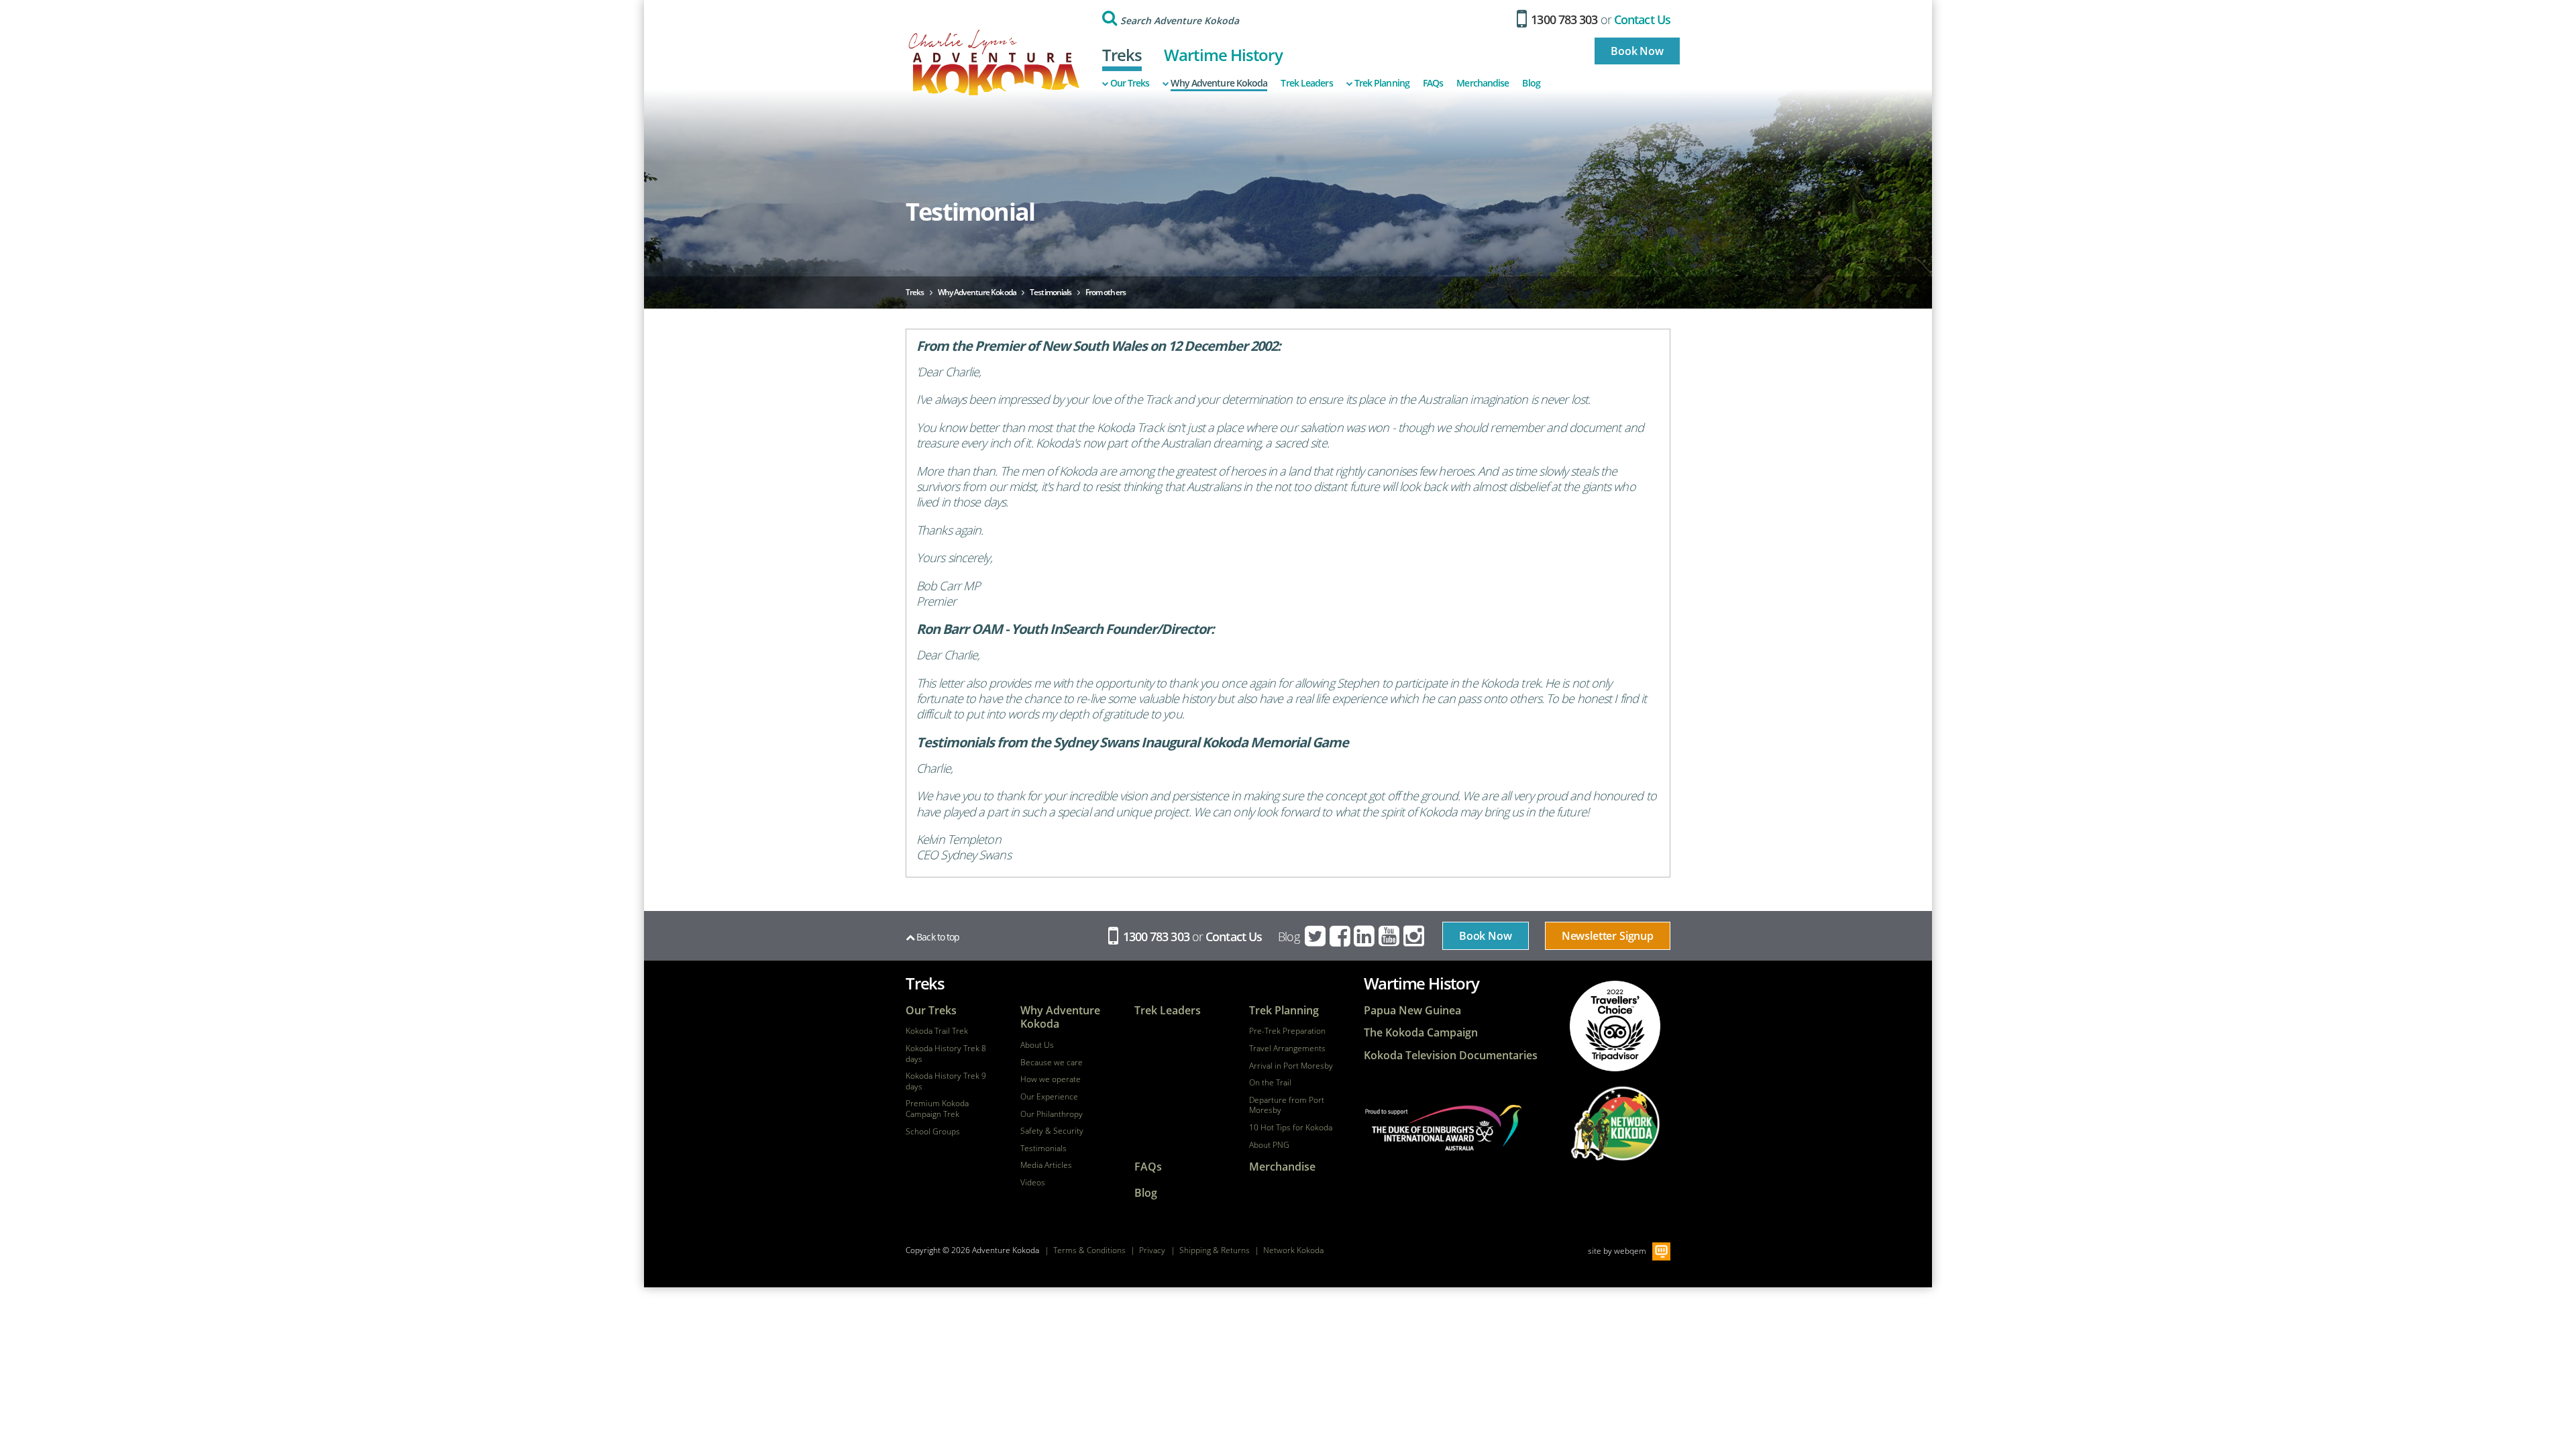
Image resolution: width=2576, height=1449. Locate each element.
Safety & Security (1052, 1131)
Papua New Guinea (1412, 1011)
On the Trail (1270, 1083)
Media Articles (1046, 1165)
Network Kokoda (1293, 1250)
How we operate (1051, 1079)
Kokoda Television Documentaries (1451, 1056)
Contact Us (1642, 19)
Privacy (1152, 1250)
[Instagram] (1415, 936)
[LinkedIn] (1365, 936)
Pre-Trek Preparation (1287, 1031)
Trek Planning (1382, 83)
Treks (1122, 55)
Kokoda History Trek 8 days (946, 1054)
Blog (1531, 83)
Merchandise (1483, 83)
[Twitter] (1316, 936)
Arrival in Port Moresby (1291, 1066)
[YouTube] (1390, 936)
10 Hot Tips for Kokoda (1291, 1128)
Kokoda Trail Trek (937, 1031)
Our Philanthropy (1052, 1114)
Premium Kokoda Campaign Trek (937, 1109)
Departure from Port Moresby (1287, 1105)
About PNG (1269, 1145)
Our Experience (1049, 1097)
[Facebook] (1341, 936)
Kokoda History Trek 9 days (946, 1081)
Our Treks (1130, 83)
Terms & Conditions (1089, 1250)
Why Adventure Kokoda (1219, 83)
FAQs (1433, 83)
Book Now (1637, 51)
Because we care (1052, 1063)
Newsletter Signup (1608, 936)
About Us (1037, 1045)
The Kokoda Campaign (1421, 1033)
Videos (1033, 1183)
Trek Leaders (1306, 83)
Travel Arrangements (1287, 1049)
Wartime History (1223, 55)
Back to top (937, 937)
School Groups (933, 1132)
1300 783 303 (1563, 19)
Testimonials (1043, 1148)
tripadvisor (1615, 1026)
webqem (1630, 1250)
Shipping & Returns (1215, 1250)
